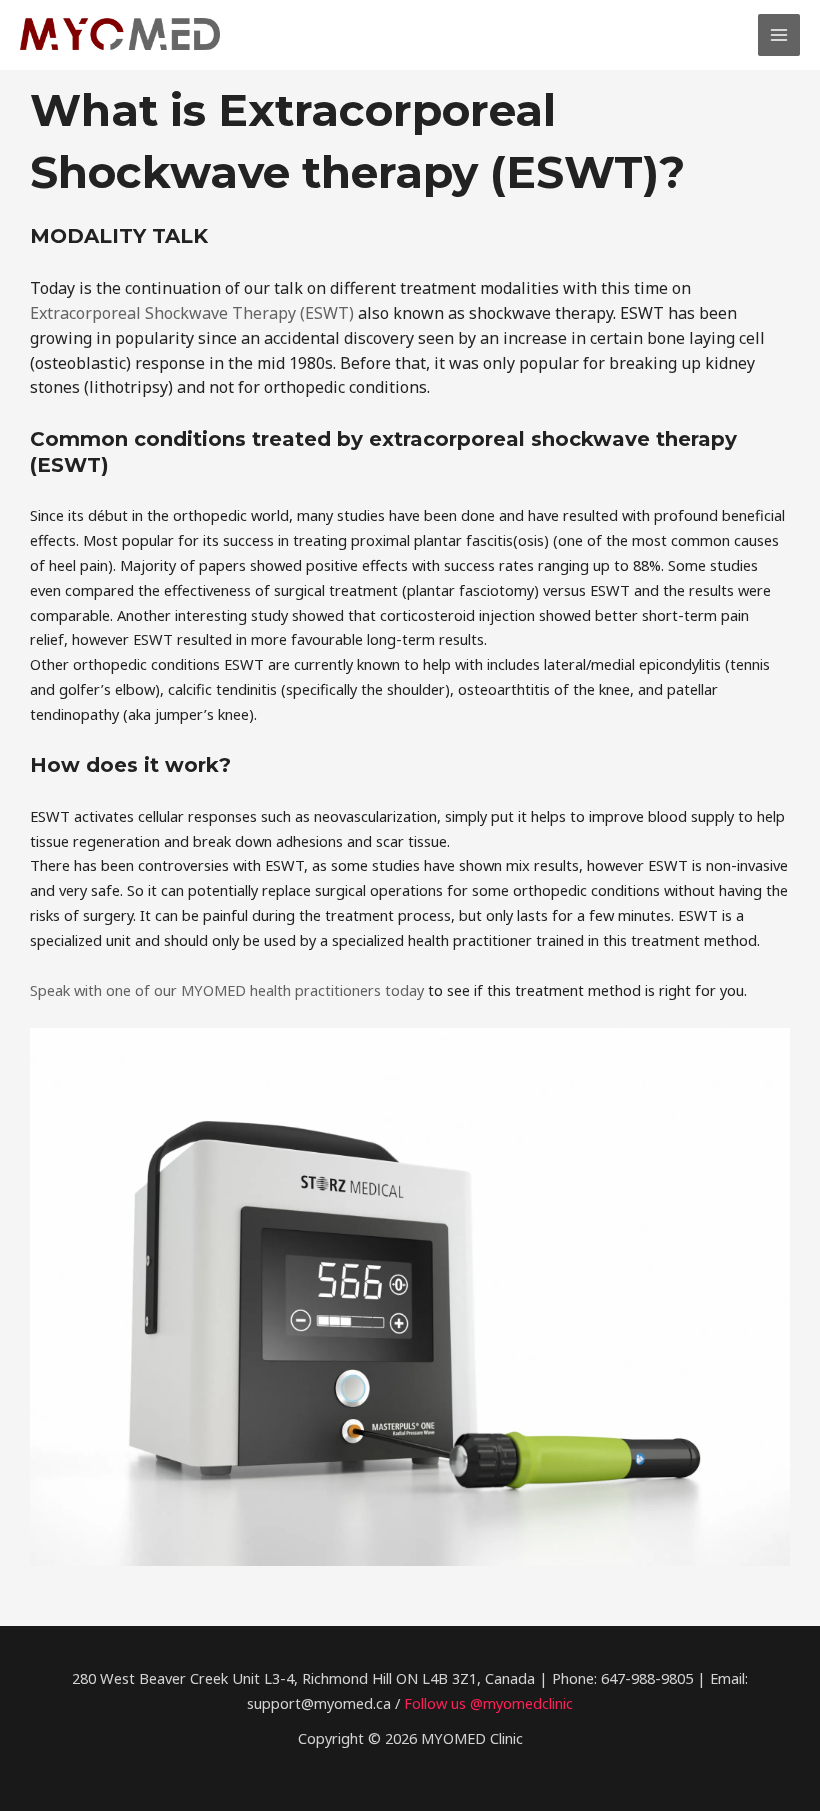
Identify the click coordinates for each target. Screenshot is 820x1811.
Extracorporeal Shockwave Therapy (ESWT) (192, 313)
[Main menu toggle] (779, 35)
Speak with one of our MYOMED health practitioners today (227, 990)
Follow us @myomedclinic (488, 1703)
